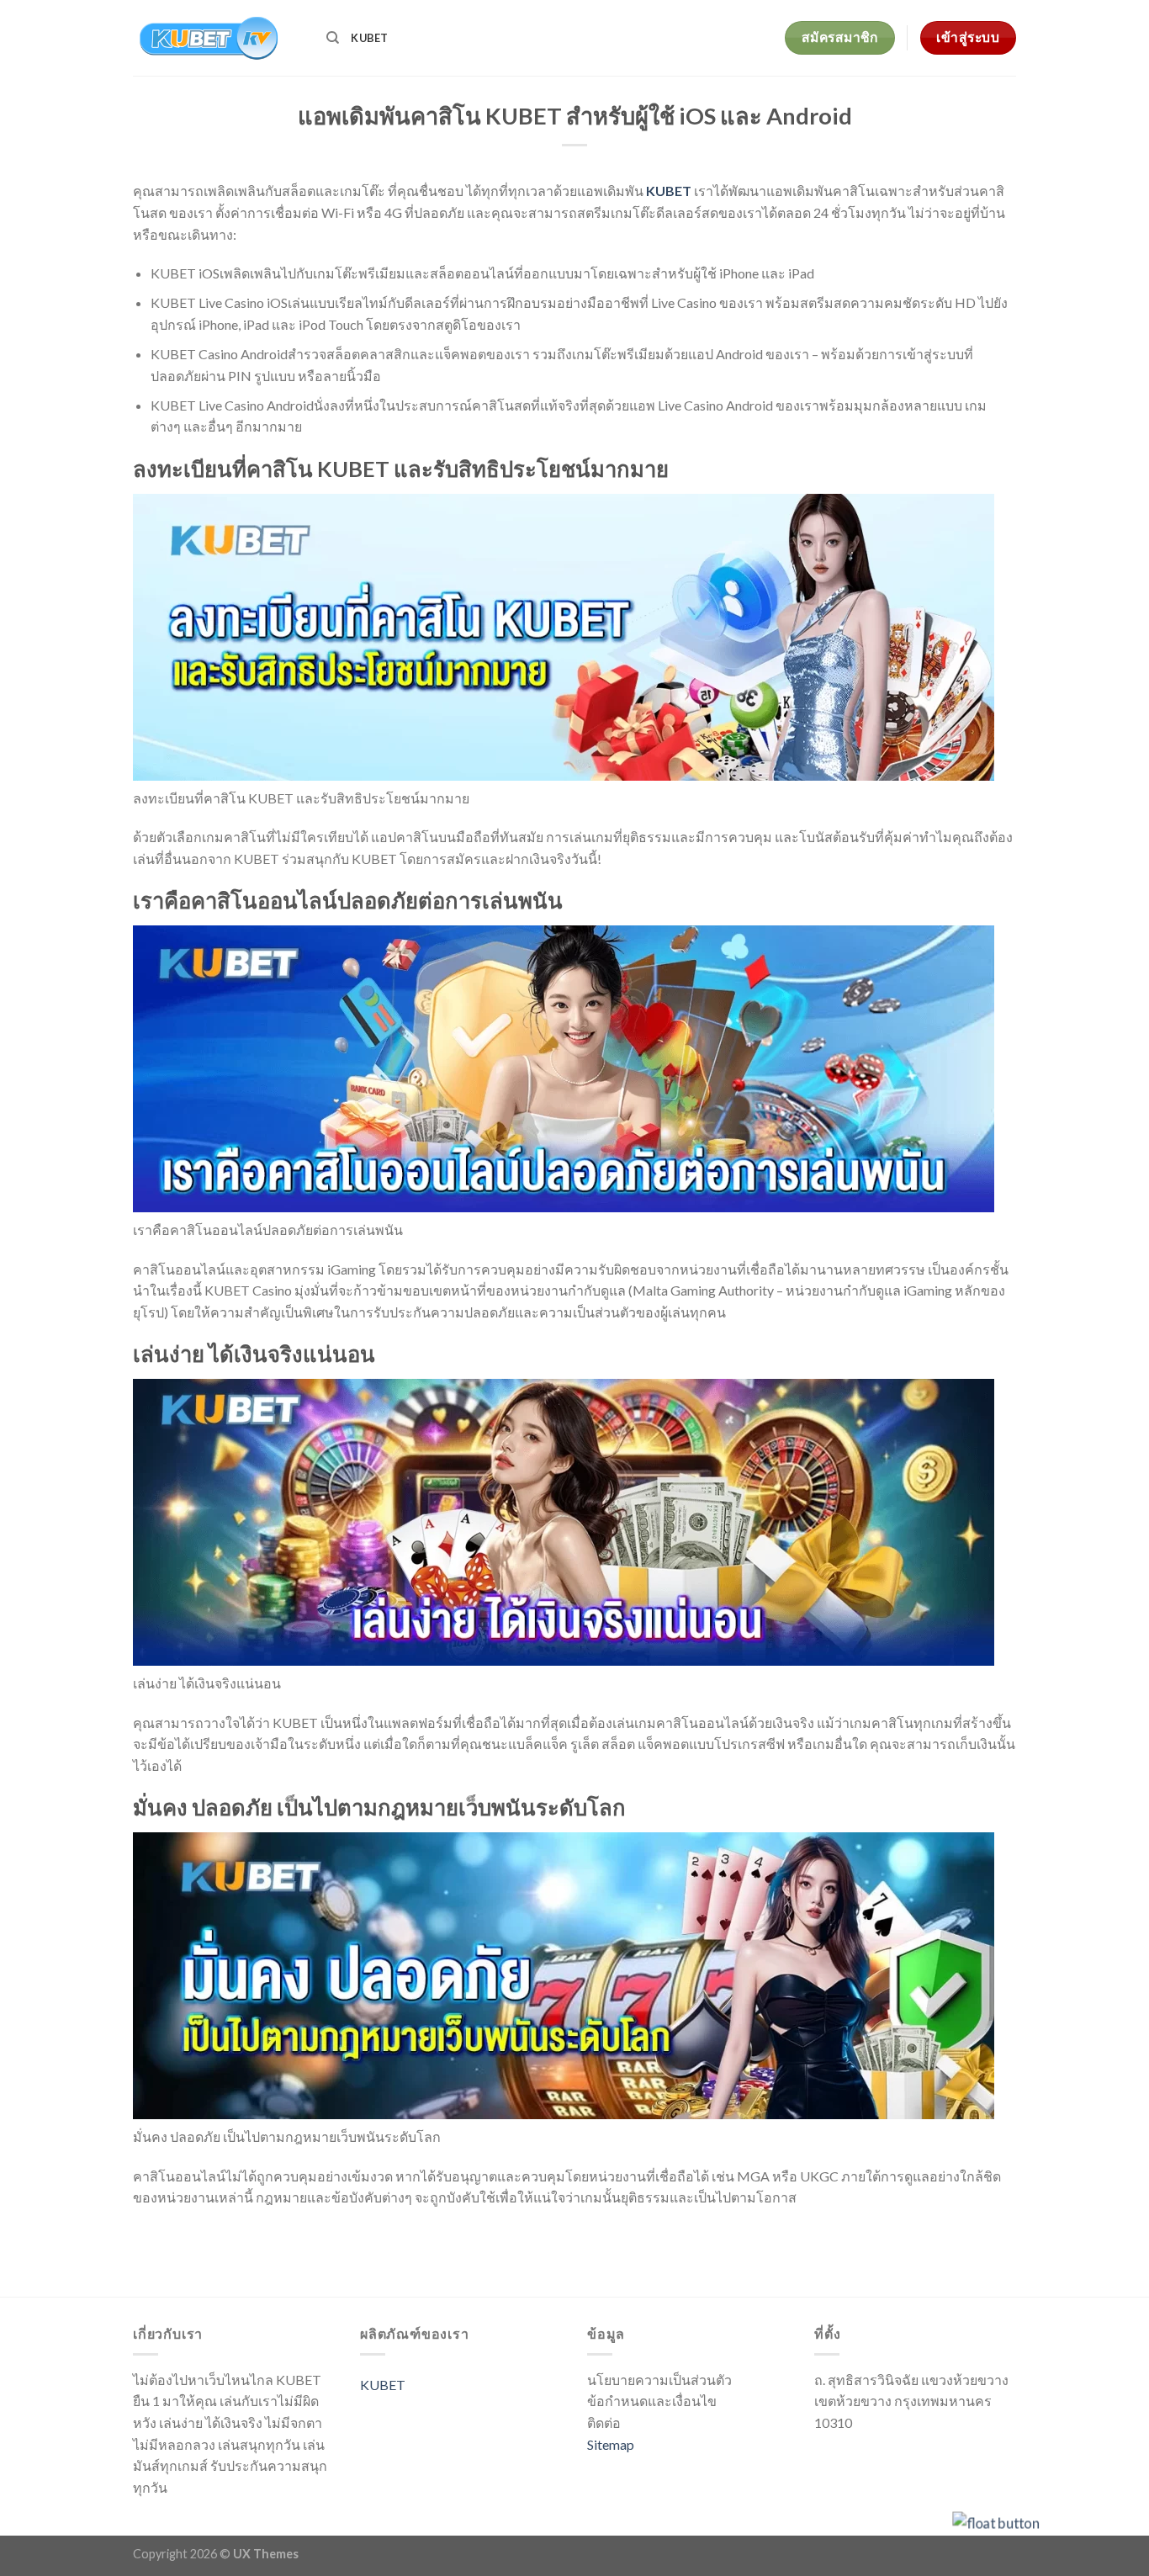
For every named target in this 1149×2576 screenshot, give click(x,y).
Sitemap (611, 2444)
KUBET (369, 38)
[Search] (333, 38)
